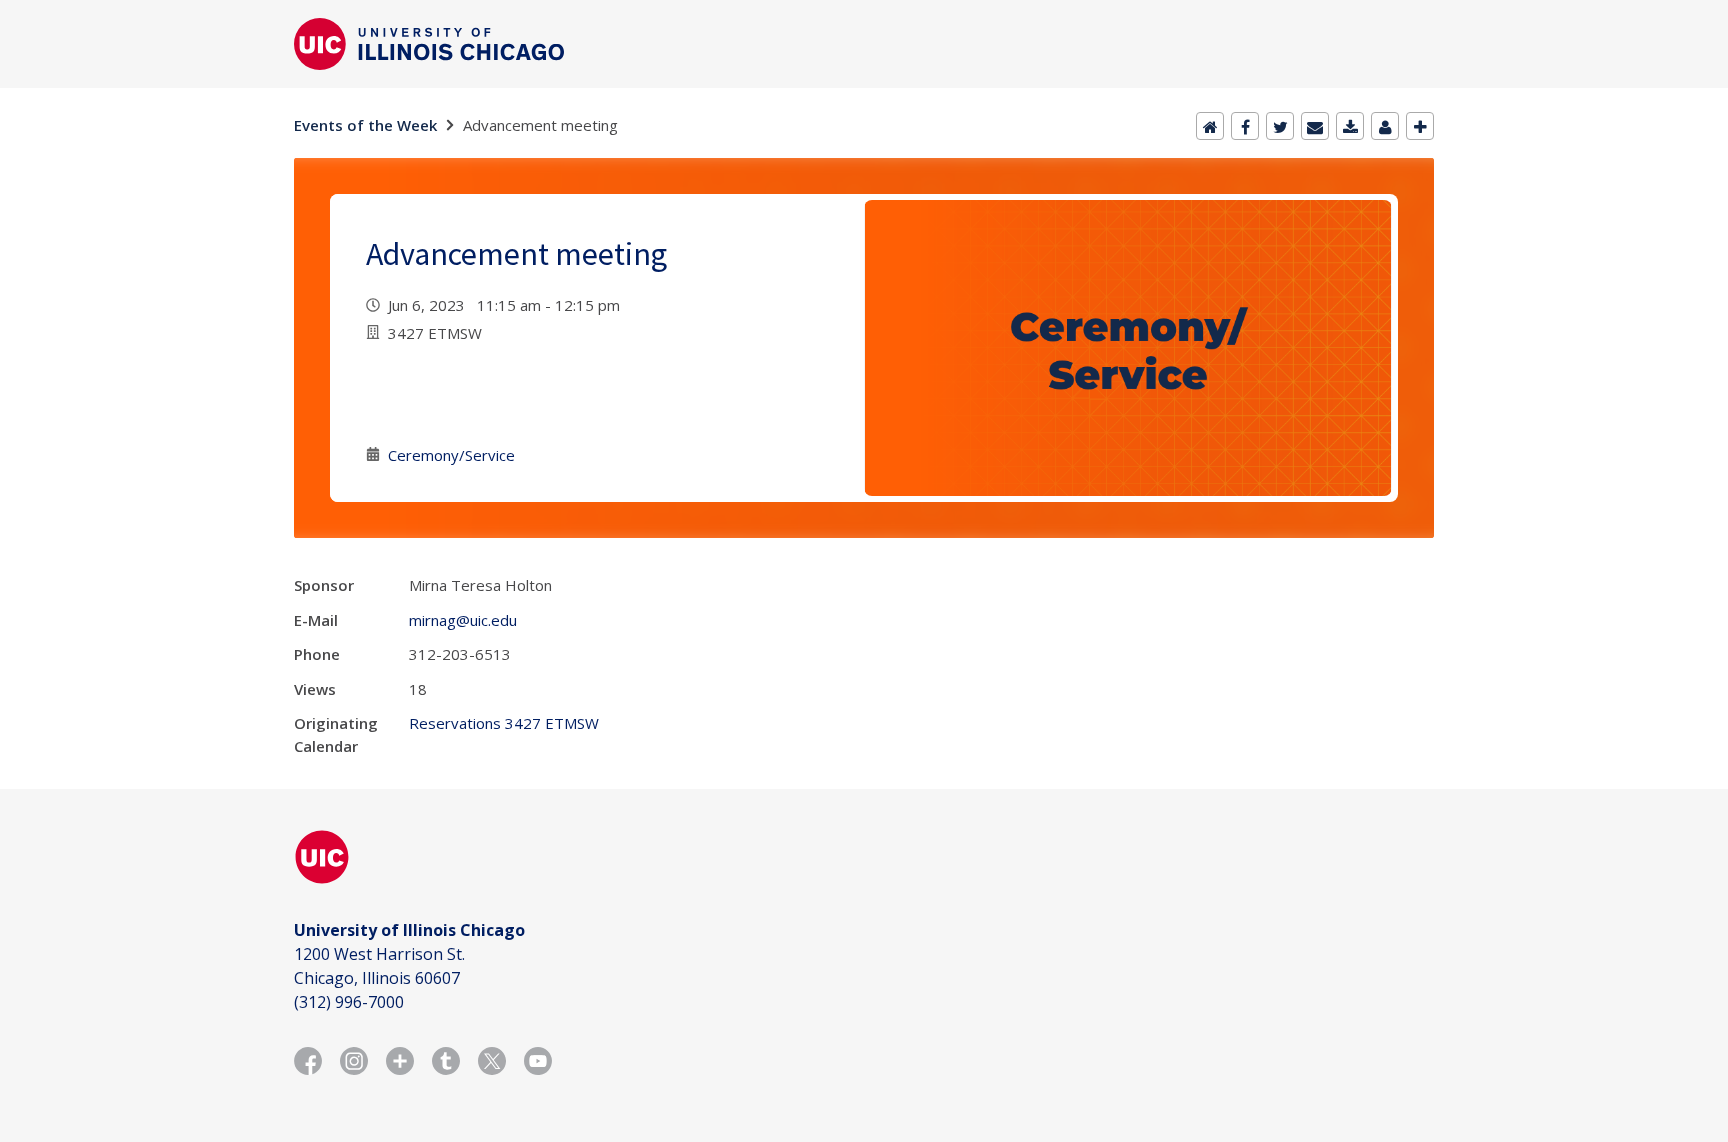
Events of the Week (365, 125)
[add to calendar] (1350, 126)
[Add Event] (1420, 126)
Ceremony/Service (451, 455)
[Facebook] (1245, 126)
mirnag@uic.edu (463, 620)
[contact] (1385, 126)
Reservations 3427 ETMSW (504, 723)
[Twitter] (1280, 126)
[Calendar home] (1210, 126)
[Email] (1315, 126)
